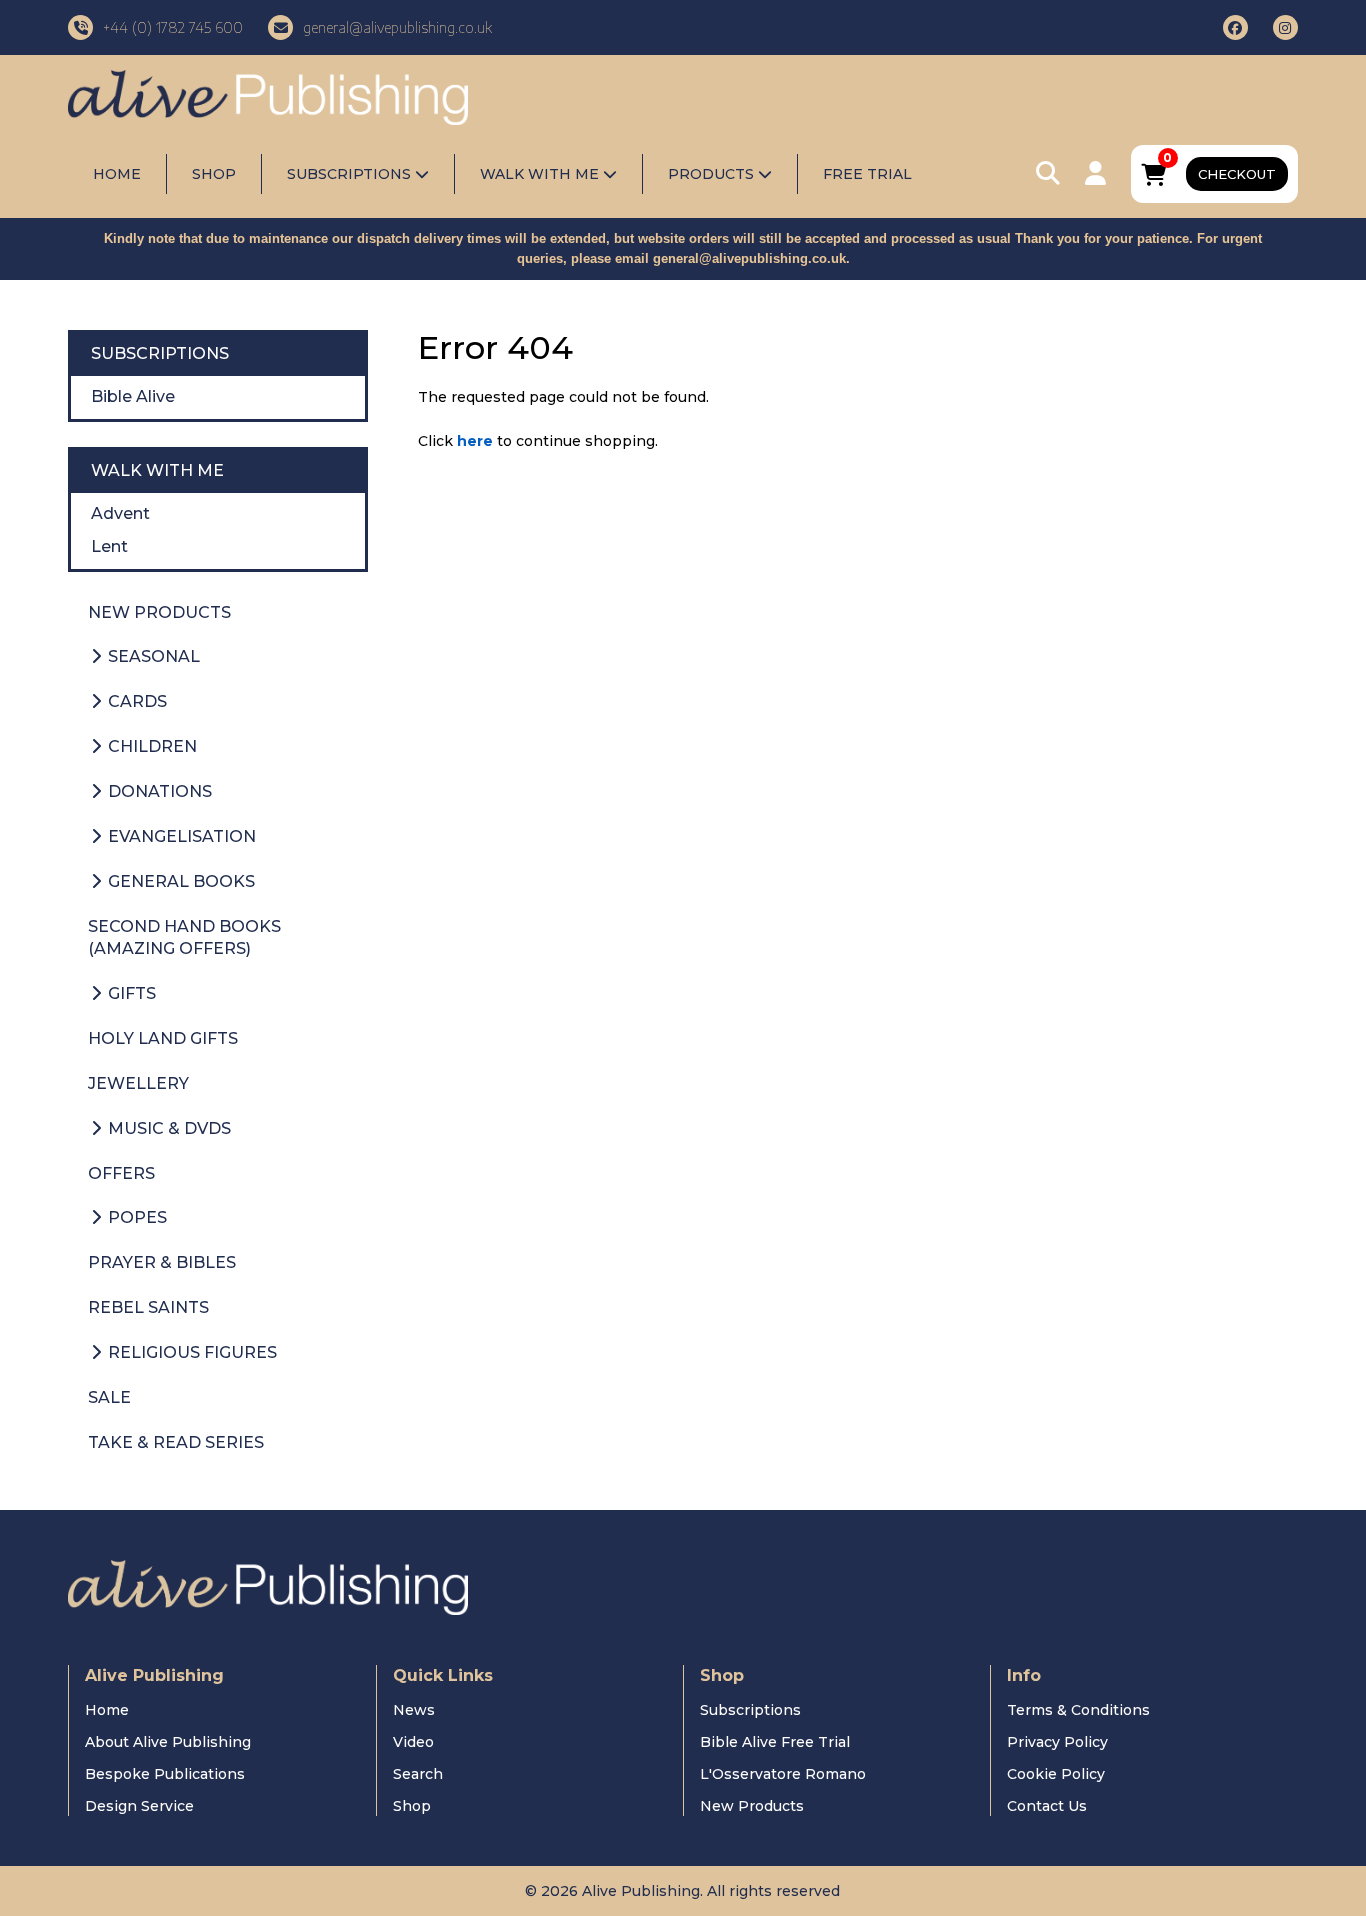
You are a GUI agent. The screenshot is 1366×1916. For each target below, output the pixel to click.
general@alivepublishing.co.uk (749, 258)
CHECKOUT (1237, 174)
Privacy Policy (1057, 1742)
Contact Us (1047, 1806)
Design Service (139, 1806)
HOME (117, 174)
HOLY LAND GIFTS (163, 1038)
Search (418, 1774)
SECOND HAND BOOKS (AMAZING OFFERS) (184, 938)
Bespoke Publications (165, 1774)
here (475, 441)
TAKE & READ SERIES (176, 1442)
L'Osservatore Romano (783, 1774)
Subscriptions (750, 1710)
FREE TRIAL (867, 174)
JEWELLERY (138, 1083)
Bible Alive (133, 396)
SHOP (214, 174)
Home (107, 1710)
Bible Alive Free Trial (775, 1742)
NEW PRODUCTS (159, 612)
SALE (109, 1397)
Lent (109, 546)
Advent (120, 513)
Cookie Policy (1056, 1774)
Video (413, 1742)
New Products (752, 1806)
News (414, 1710)
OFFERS (121, 1173)
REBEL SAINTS (148, 1307)
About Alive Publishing (168, 1742)
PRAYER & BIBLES (162, 1262)
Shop (412, 1806)
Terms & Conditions (1078, 1710)
